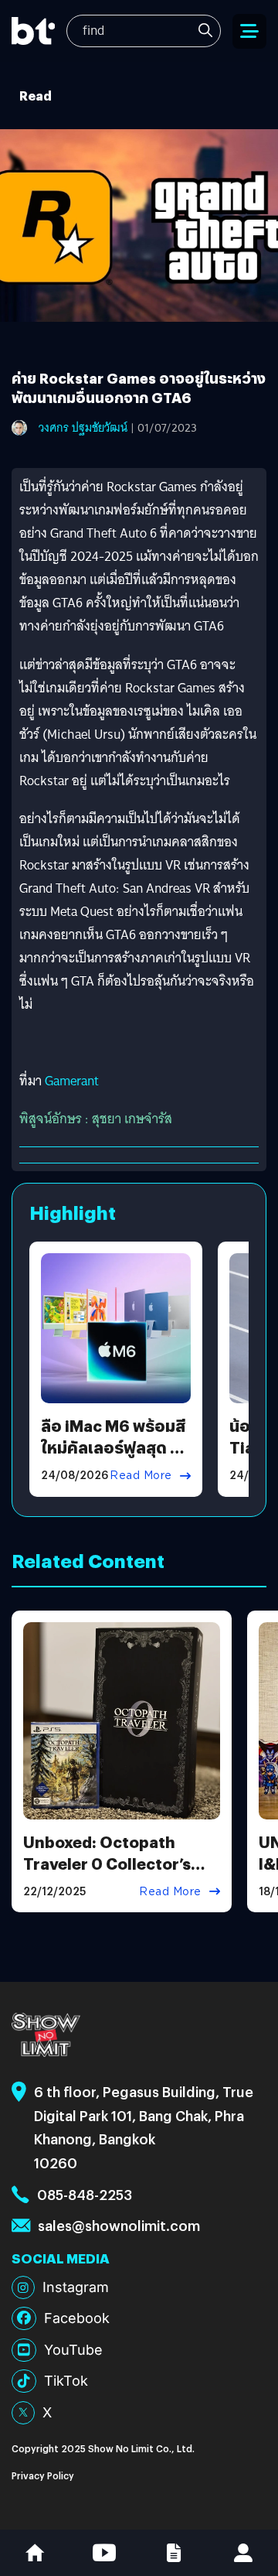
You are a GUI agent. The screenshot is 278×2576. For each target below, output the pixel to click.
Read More (141, 1475)
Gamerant (72, 1081)
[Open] (249, 31)
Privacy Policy (43, 2475)
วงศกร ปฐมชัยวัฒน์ (83, 428)
